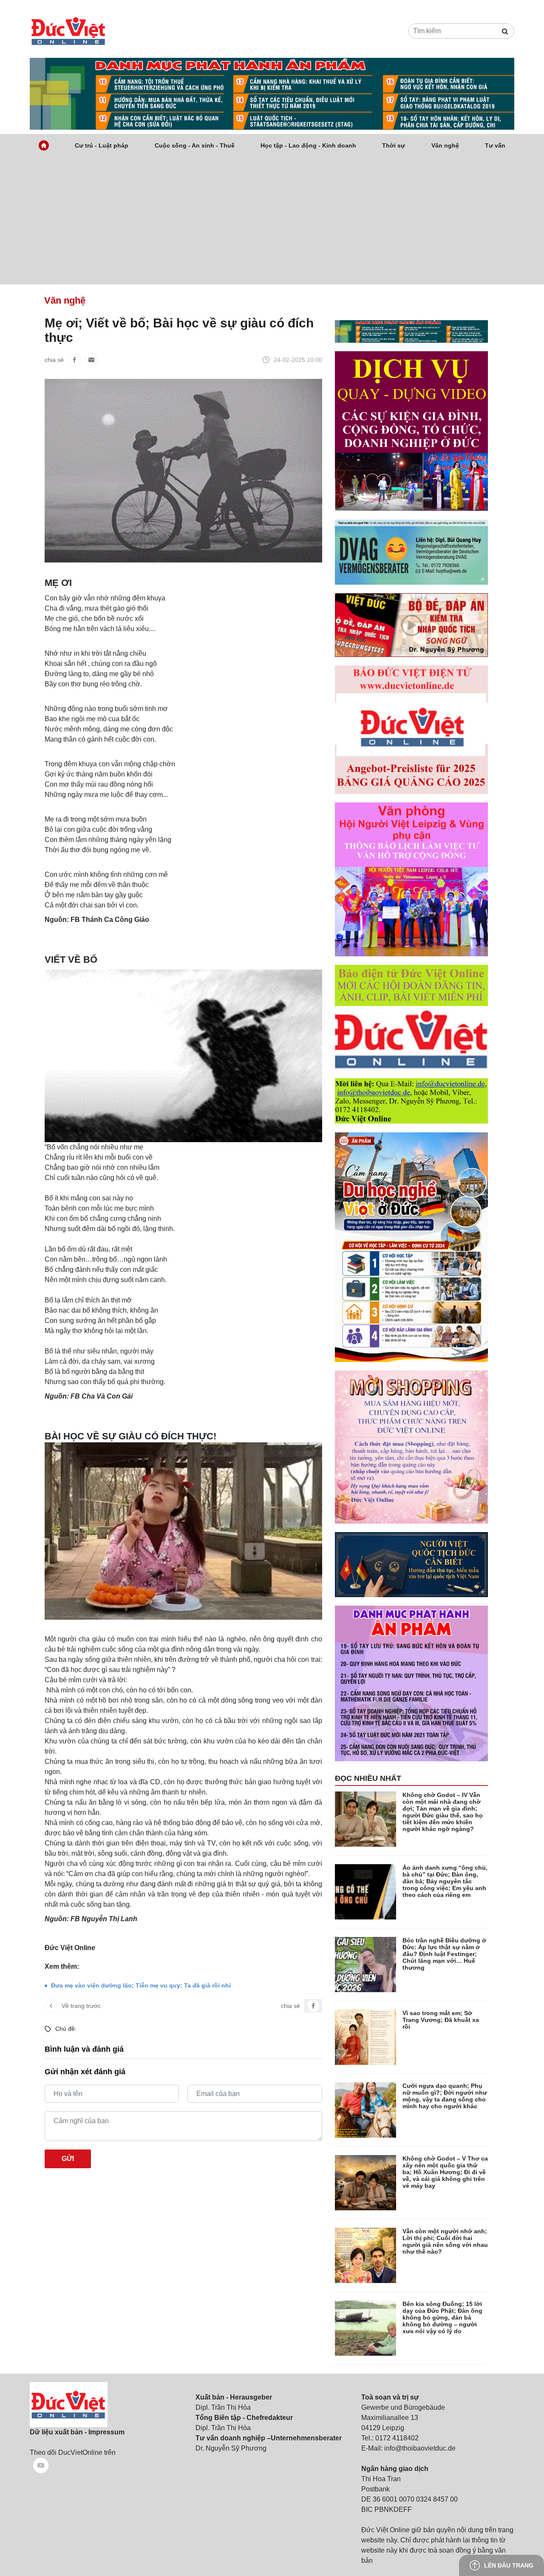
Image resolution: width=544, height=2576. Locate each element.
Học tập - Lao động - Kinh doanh (308, 145)
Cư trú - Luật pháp (102, 145)
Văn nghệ (445, 145)
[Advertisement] (272, 221)
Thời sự (394, 145)
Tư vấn (495, 145)
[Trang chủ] (44, 145)
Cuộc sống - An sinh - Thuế (195, 145)
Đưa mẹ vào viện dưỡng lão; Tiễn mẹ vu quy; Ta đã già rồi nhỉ (141, 1985)
